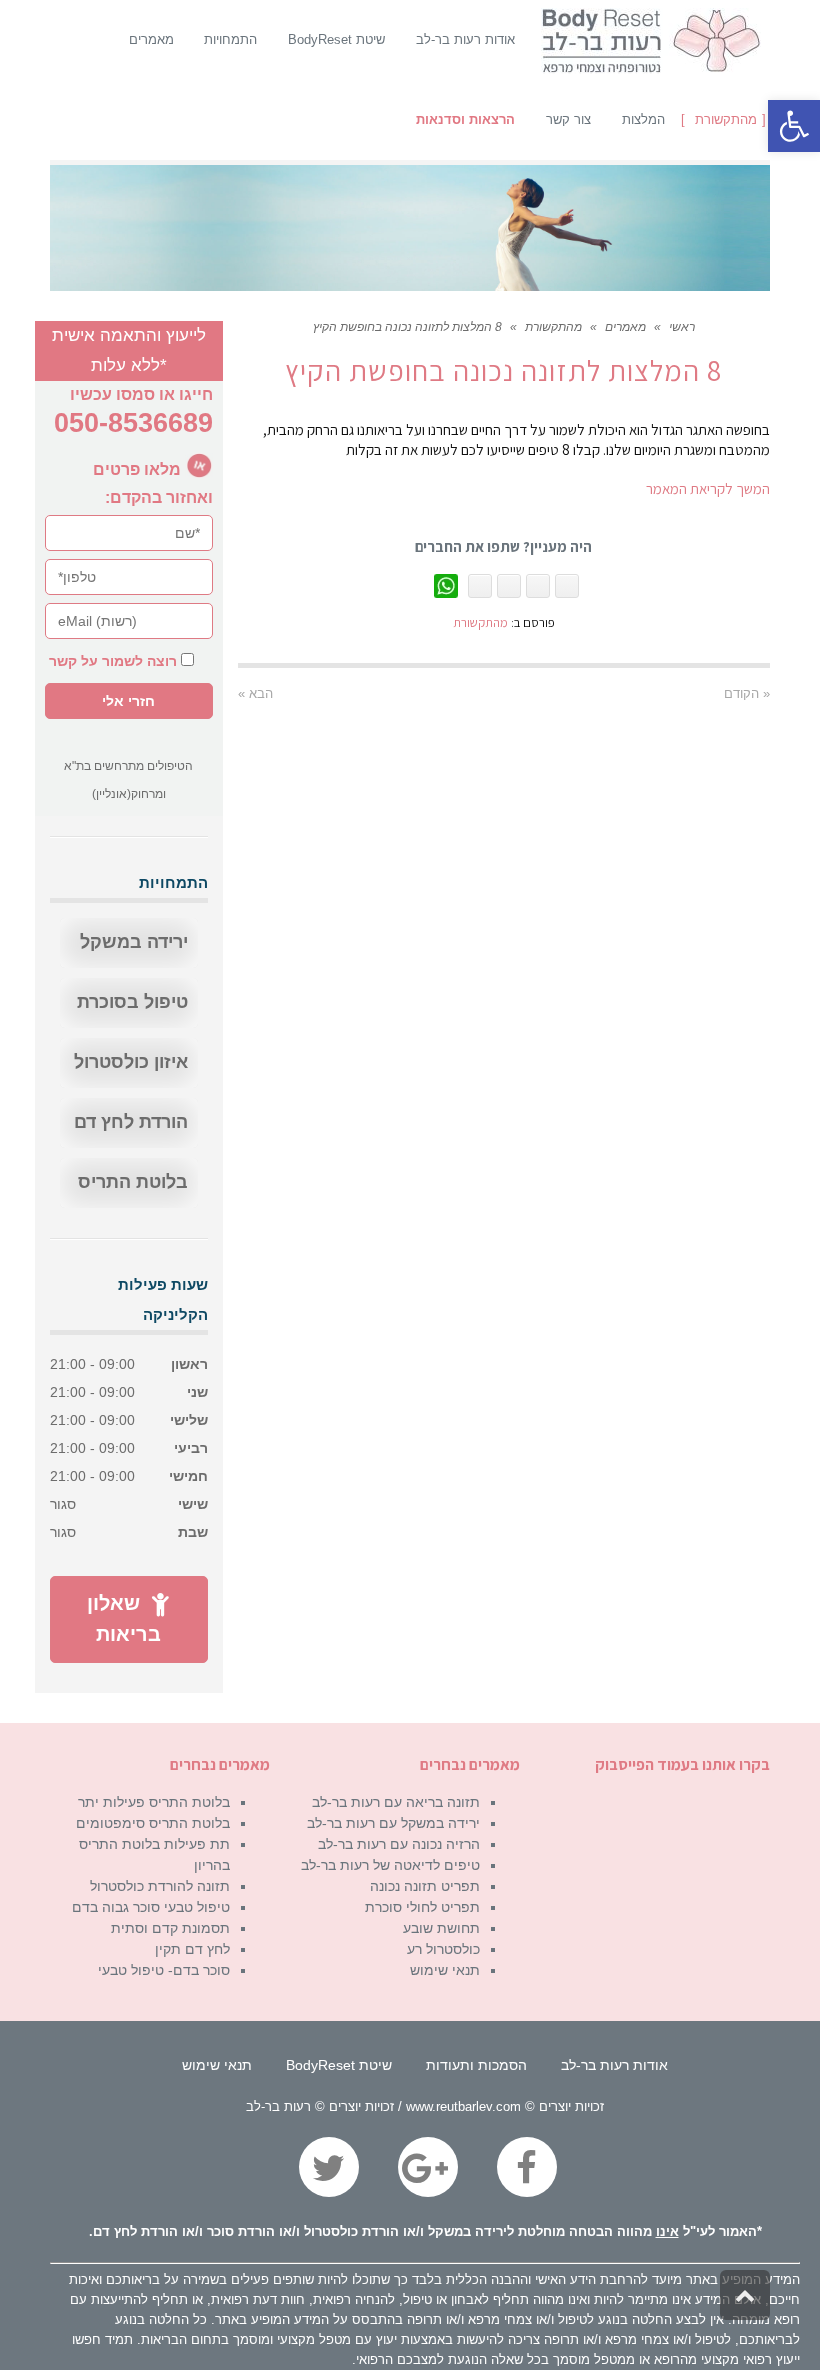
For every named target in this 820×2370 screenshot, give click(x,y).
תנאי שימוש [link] (445, 1970)
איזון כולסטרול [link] (131, 1062)
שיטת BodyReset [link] (339, 2065)
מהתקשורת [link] (553, 327)
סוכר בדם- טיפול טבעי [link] (164, 1970)
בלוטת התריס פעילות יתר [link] (154, 1802)
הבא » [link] (255, 693)
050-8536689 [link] (133, 423)
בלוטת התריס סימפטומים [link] (153, 1823)
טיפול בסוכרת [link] (132, 1002)
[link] (794, 126)
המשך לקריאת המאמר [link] (708, 488)
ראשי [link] (682, 327)
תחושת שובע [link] (441, 1928)
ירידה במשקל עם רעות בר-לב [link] (393, 1823)
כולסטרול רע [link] (443, 1949)
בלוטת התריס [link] (133, 1182)
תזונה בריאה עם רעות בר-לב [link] (396, 1802)
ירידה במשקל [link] (134, 942)
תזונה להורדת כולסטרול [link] (160, 1886)
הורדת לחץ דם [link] (131, 1122)
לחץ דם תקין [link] (192, 1949)
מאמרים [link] (625, 327)
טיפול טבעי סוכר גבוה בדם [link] (151, 1907)
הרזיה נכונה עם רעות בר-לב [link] (399, 1844)
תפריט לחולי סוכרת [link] (422, 1907)
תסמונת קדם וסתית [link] (170, 1928)
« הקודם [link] (747, 693)
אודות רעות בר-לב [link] (614, 2065)
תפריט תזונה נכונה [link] (425, 1886)
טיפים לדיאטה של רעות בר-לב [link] (390, 1865)
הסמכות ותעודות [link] (476, 2065)
